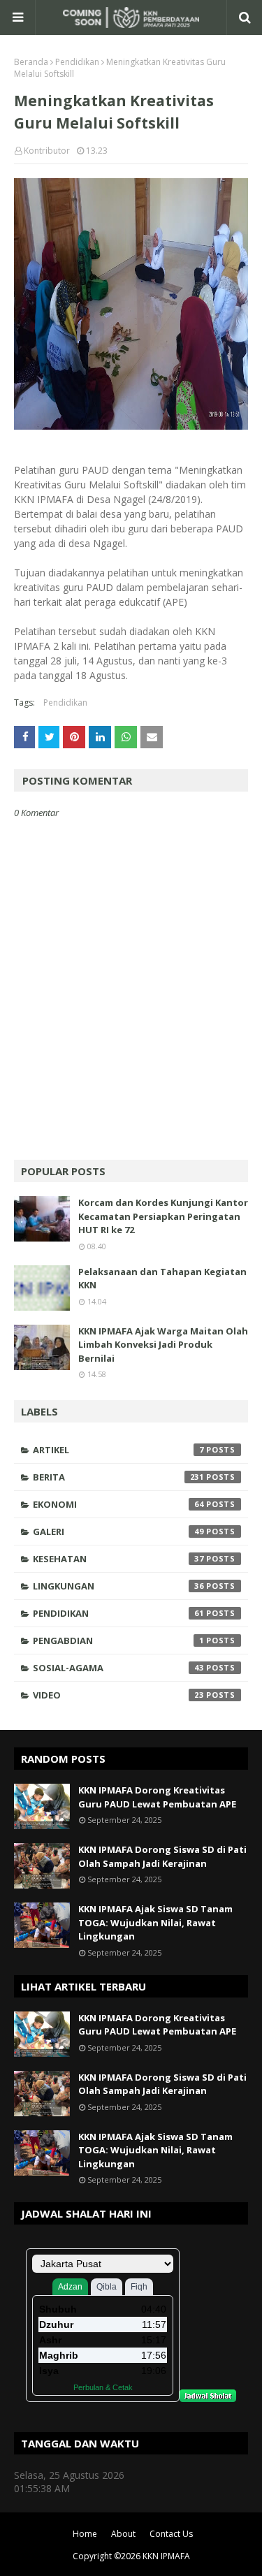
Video (118, 1695)
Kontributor (47, 151)
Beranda (31, 62)
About (123, 2534)
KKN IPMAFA (166, 2556)
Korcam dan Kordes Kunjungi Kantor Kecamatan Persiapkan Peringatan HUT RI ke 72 (163, 1216)
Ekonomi (118, 1504)
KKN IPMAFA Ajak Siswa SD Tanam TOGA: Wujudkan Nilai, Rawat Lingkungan (155, 1922)
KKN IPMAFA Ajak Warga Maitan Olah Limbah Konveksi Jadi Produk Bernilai (163, 1345)
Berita (118, 1477)
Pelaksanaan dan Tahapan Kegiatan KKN (162, 1279)
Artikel (118, 1450)
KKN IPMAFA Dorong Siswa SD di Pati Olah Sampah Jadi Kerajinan (162, 1856)
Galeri (118, 1531)
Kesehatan (118, 1559)
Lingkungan (118, 1586)
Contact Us (171, 2534)
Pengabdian (118, 1640)
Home (85, 2534)
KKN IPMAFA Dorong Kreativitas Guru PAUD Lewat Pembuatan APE (157, 1797)
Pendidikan (77, 62)
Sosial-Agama (118, 1668)
